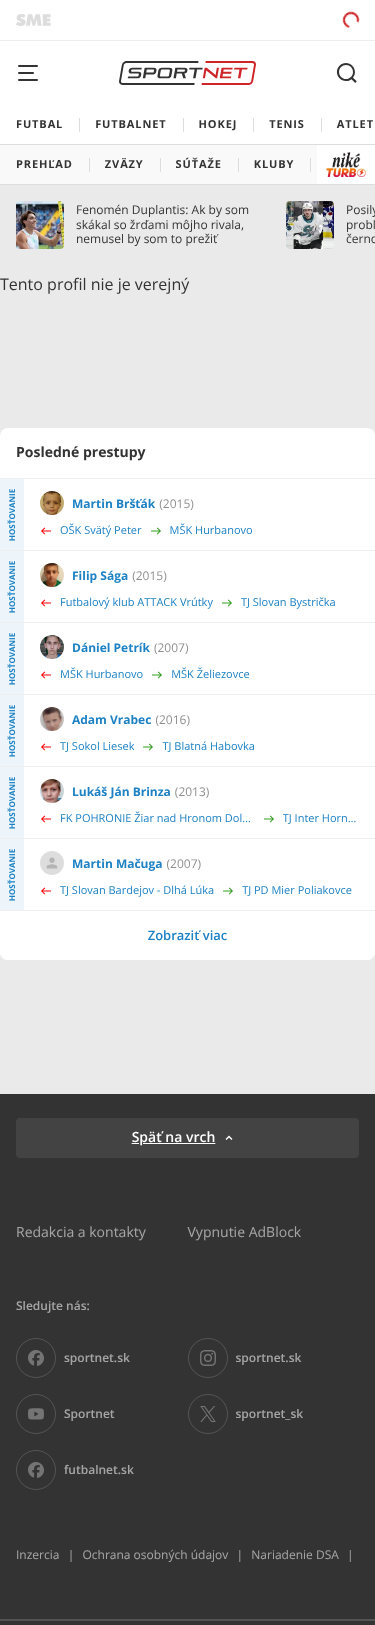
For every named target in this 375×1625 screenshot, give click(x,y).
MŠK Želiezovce (210, 674)
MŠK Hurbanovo (211, 530)
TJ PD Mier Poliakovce (297, 890)
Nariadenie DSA (295, 1554)
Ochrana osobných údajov (155, 1554)
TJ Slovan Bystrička (288, 602)
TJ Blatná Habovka (208, 746)
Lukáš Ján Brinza (121, 791)
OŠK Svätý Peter (101, 530)
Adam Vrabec (111, 719)
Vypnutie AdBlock (245, 1231)
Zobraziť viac (188, 935)
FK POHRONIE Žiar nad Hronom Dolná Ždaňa (157, 818)
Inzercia (37, 1554)
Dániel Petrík (111, 647)
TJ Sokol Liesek (97, 746)
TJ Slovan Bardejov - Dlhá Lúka (137, 890)
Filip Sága (100, 575)
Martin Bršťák (113, 503)
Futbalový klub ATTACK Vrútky (136, 602)
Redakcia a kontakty (81, 1231)
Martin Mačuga (117, 863)
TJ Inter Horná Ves (321, 818)
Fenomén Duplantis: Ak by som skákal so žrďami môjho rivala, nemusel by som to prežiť (162, 224)
